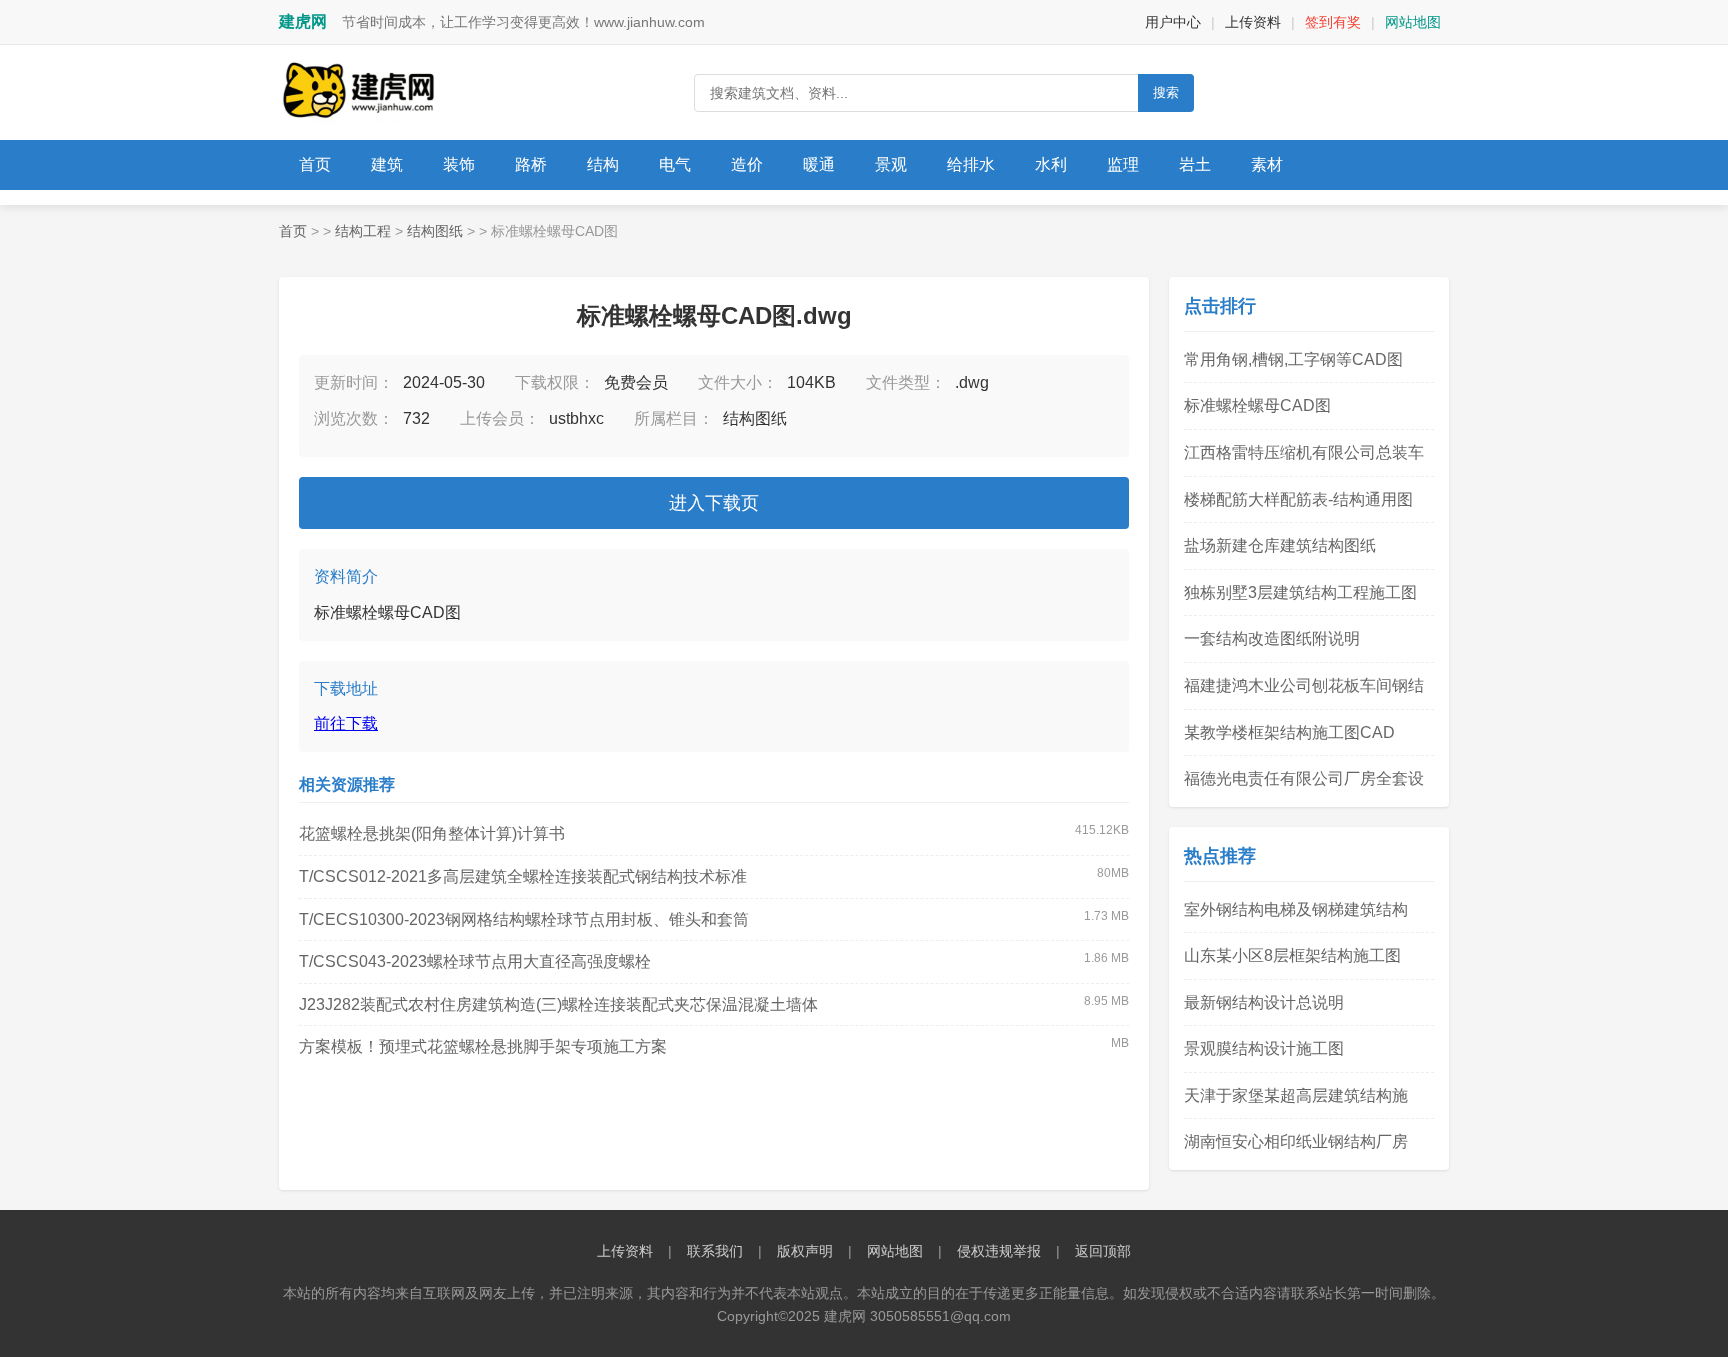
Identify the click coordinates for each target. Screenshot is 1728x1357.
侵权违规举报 (999, 1251)
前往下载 (346, 723)
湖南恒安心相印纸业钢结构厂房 (1296, 1141)
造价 (747, 164)
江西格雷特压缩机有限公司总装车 (1304, 452)
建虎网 (303, 21)
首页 (315, 164)
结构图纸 (435, 231)
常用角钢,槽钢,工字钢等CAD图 (1293, 359)
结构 (603, 164)
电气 (675, 164)
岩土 (1195, 164)
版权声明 (805, 1251)
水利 (1051, 164)
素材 (1267, 164)
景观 (891, 164)
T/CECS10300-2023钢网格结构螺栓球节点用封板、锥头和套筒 (524, 919)
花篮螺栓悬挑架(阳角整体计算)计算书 (432, 833)
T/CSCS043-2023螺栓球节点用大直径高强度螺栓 (475, 961)
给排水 (971, 164)
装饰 (459, 164)
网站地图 (1413, 22)
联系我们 (715, 1251)
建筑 (387, 164)
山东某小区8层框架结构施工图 (1292, 955)
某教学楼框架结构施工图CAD (1289, 732)
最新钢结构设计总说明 (1264, 1002)
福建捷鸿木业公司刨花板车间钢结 (1304, 685)
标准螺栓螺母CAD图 (1257, 405)
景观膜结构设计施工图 (1264, 1048)
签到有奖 (1333, 22)
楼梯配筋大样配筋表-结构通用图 (1298, 499)
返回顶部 (1103, 1251)
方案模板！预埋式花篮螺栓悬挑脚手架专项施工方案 (483, 1046)
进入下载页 (714, 503)
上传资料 (1253, 22)
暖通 (819, 164)
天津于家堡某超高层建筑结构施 (1296, 1095)
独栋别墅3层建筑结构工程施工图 (1300, 592)
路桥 (531, 164)
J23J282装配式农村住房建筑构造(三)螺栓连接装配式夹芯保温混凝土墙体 (558, 1004)
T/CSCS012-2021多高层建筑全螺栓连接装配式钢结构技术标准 (523, 876)
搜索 (1166, 92)
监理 (1123, 164)
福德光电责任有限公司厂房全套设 (1304, 778)
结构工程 (363, 231)
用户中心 (1173, 22)
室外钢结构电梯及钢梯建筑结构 (1296, 909)
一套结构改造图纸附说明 (1272, 638)
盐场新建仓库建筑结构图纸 (1280, 545)
